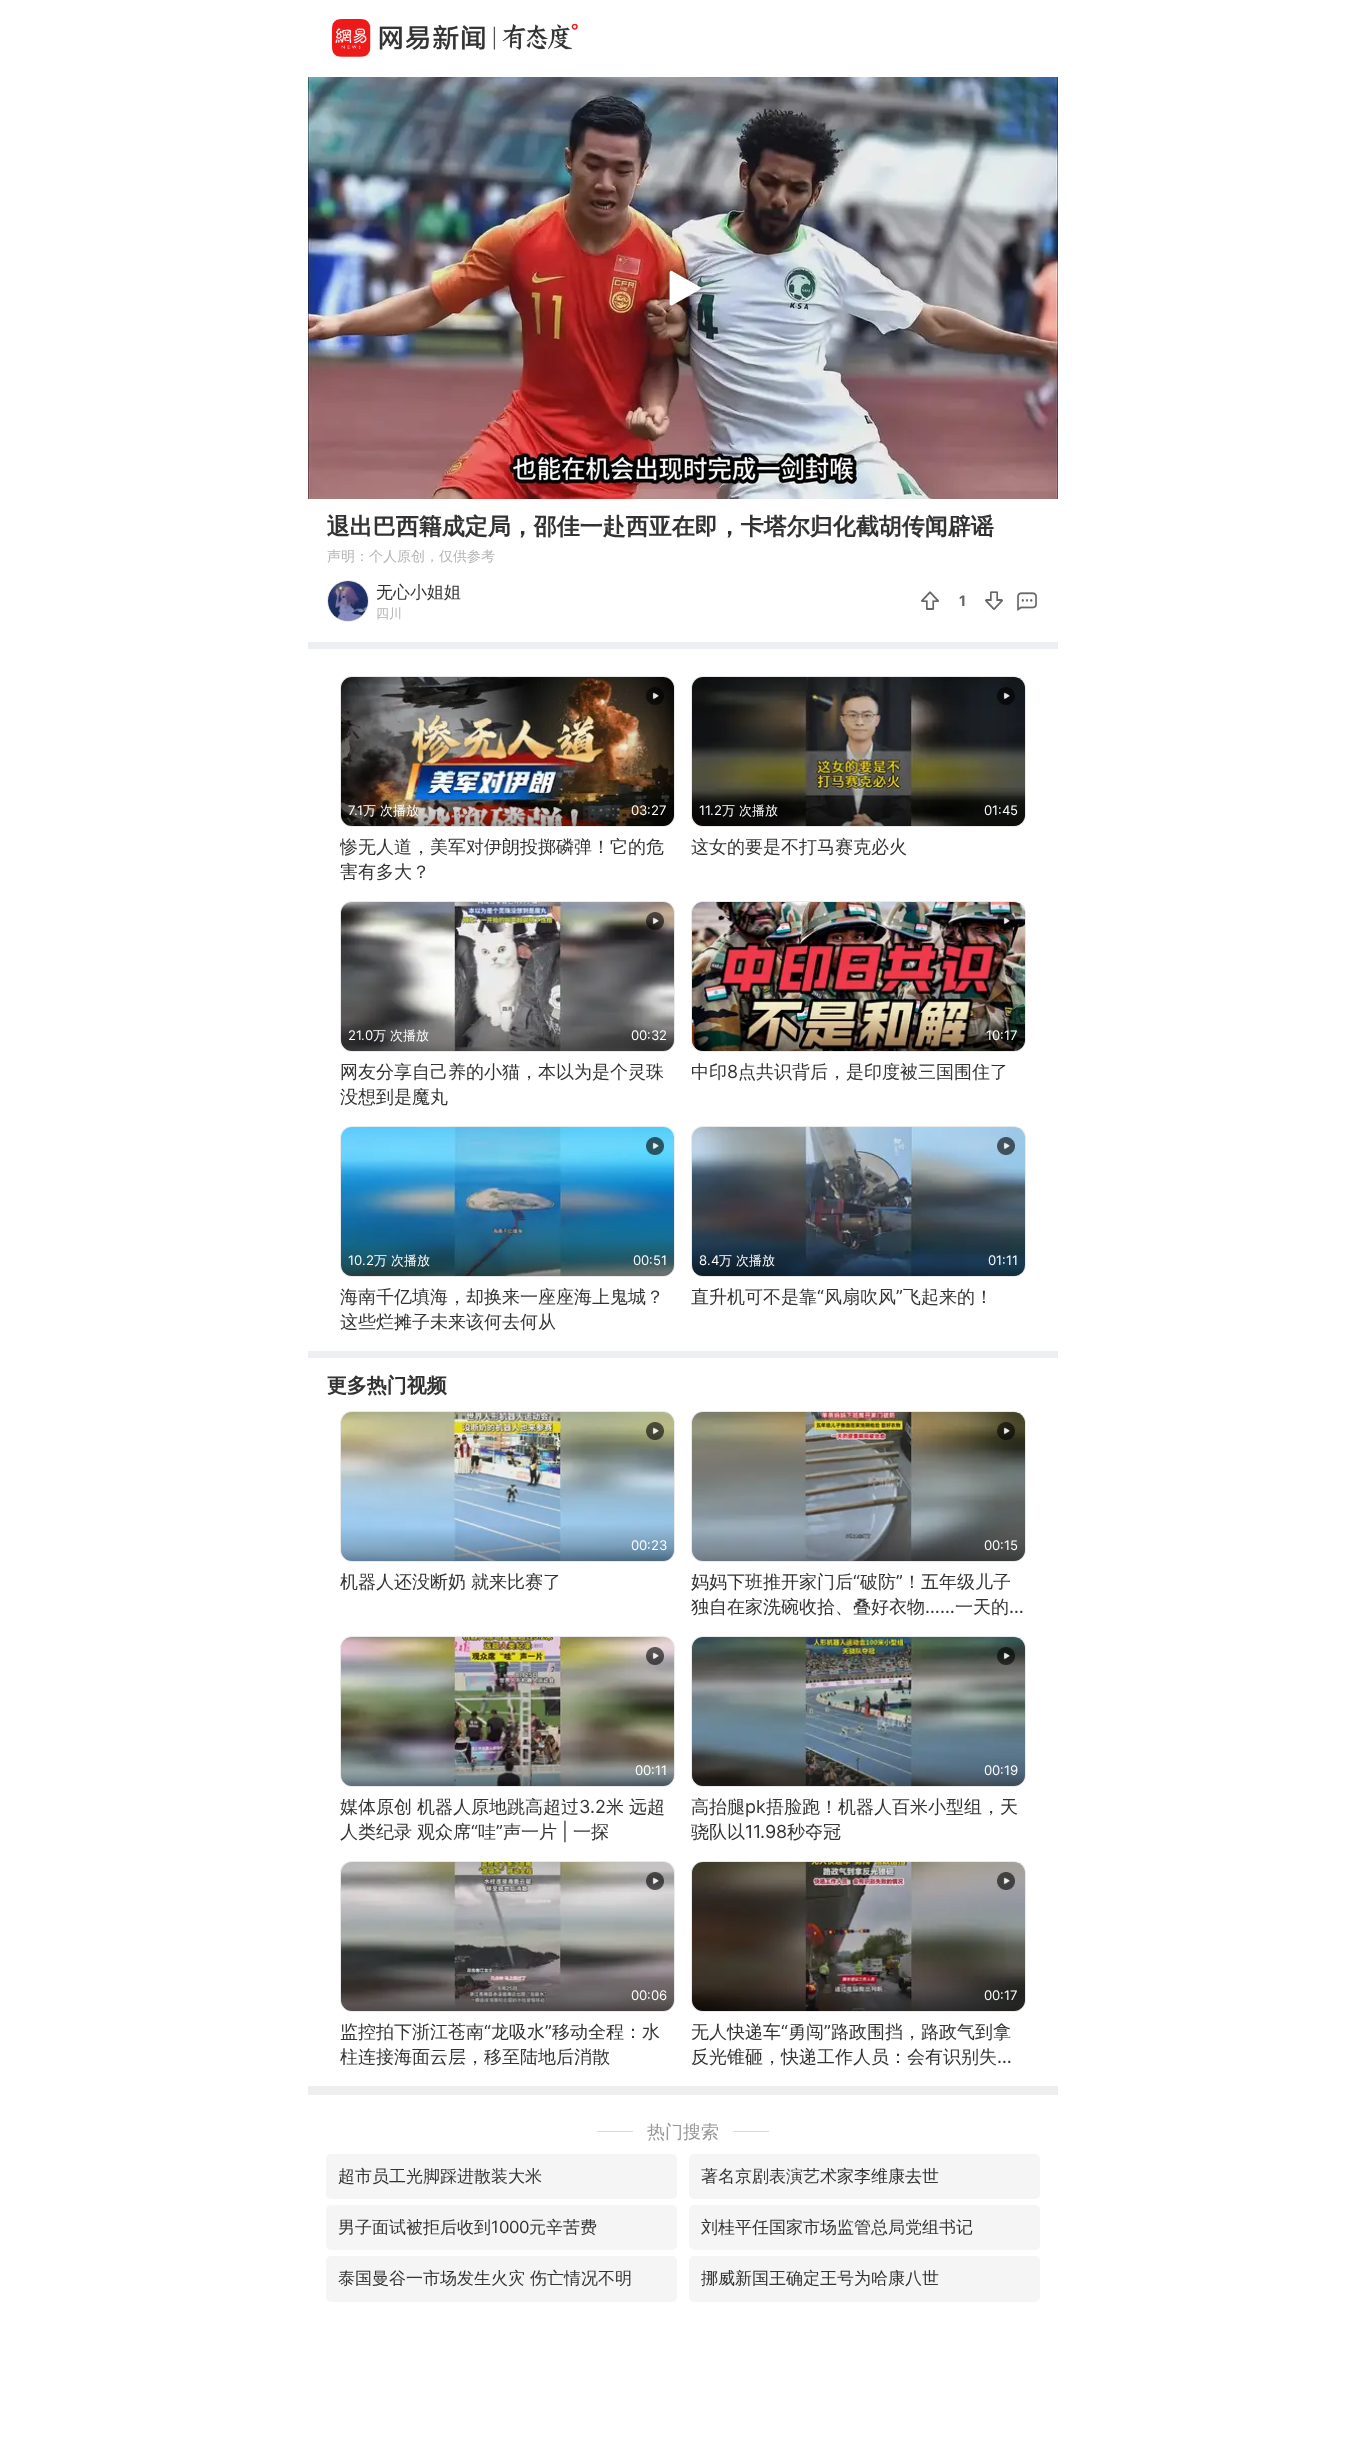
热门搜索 (683, 2131)
